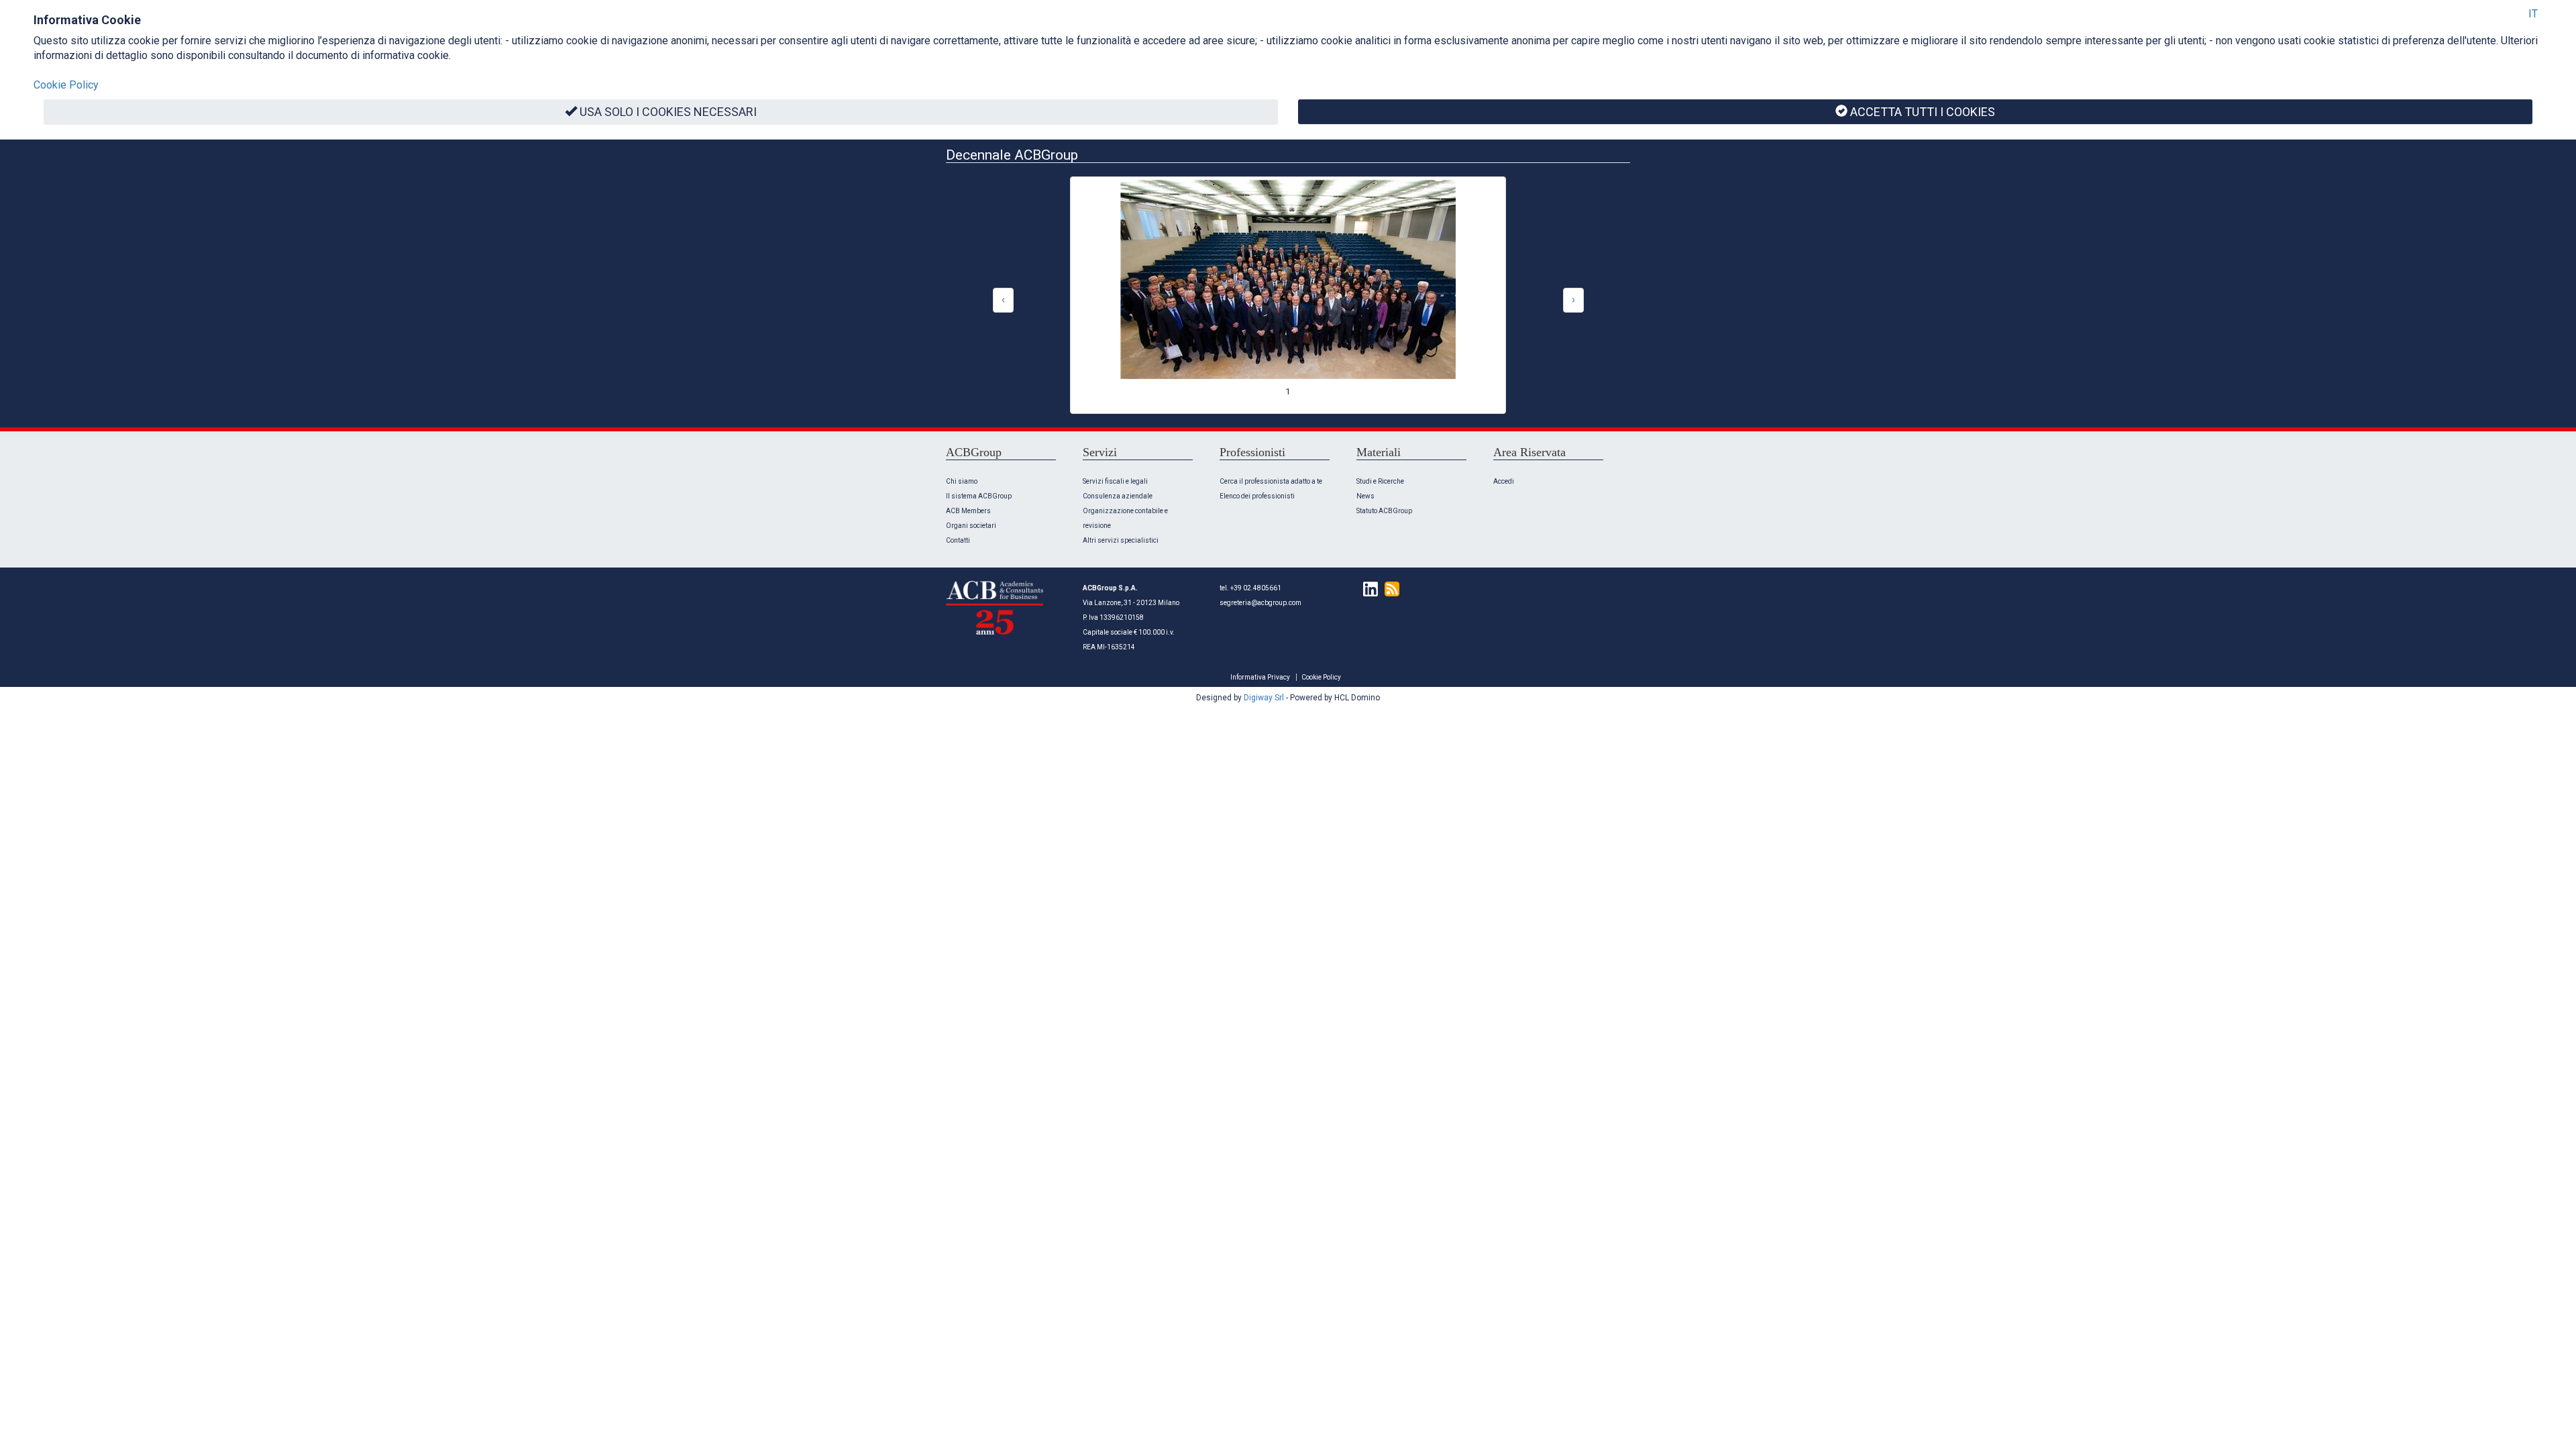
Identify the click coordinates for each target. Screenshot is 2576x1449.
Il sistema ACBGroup (979, 496)
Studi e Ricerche (1380, 481)
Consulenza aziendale (1118, 496)
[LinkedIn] (1367, 588)
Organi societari (971, 526)
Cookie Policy (1321, 677)
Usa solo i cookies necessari (668, 112)
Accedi (1504, 481)
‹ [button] (1003, 300)
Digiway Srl (1264, 698)
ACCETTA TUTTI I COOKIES (1923, 112)
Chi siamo (962, 481)
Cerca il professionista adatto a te (1271, 481)
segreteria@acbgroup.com (1260, 603)
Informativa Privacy (1260, 677)
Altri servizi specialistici (1121, 540)
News (1365, 496)
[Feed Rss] (1389, 588)
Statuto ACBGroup (1384, 511)
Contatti (958, 540)
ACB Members (968, 511)
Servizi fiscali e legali (1115, 481)
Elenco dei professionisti (1257, 496)
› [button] (1573, 300)
